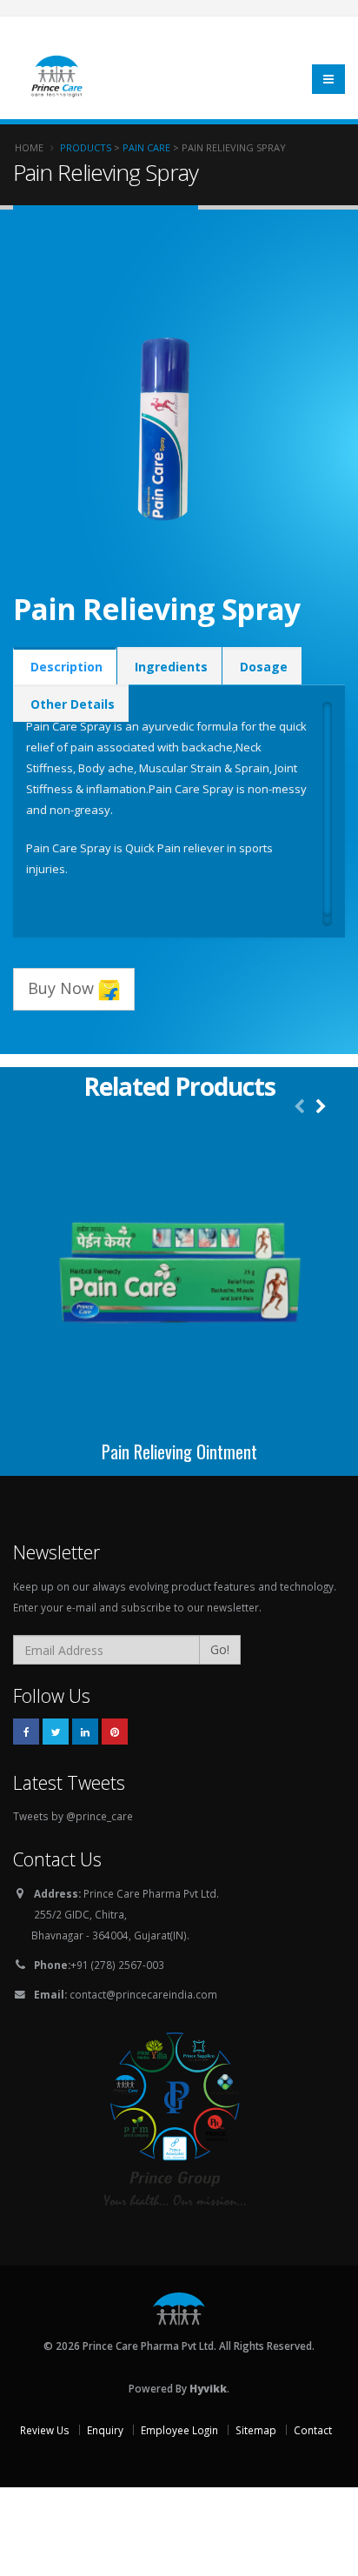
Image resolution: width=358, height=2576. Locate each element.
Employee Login (179, 2430)
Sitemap (256, 2430)
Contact (313, 2430)
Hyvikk (208, 2388)
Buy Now (63, 988)
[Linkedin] (85, 1732)
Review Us (45, 2430)
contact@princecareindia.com (143, 1994)
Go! (220, 1649)
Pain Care (146, 147)
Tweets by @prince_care (73, 1816)
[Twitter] (56, 1732)
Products (86, 147)
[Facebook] (26, 1732)
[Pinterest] (115, 1732)
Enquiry (105, 2430)
